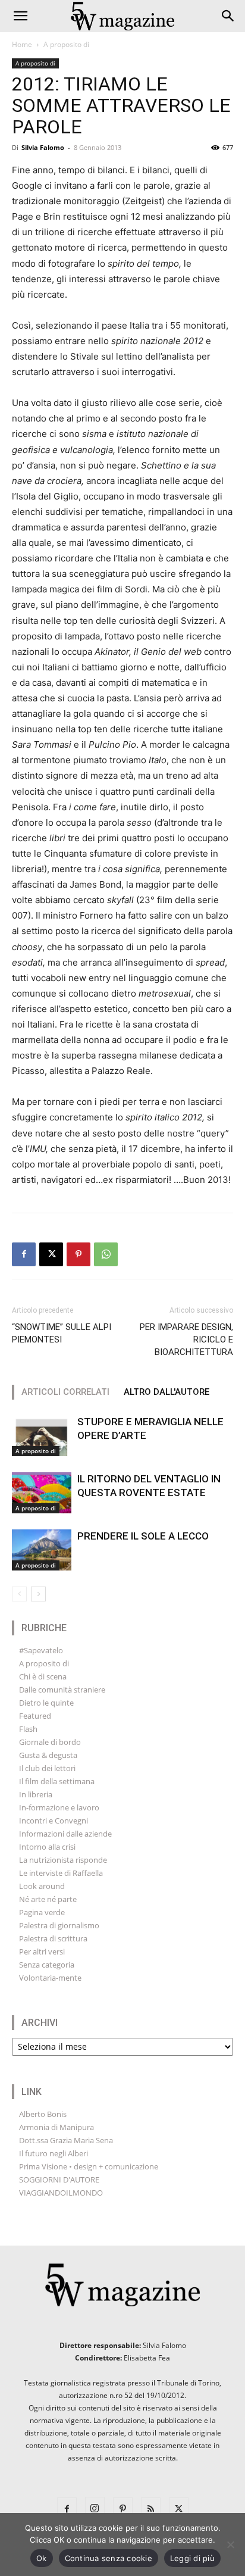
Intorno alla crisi (47, 1847)
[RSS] (151, 2507)
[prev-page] (19, 1594)
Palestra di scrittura (53, 1938)
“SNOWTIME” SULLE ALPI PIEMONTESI (62, 1333)
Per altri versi (42, 1951)
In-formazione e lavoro (59, 1807)
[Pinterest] (78, 1254)
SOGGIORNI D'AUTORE (59, 2180)
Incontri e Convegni (54, 1821)
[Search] (228, 16)
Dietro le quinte (46, 1703)
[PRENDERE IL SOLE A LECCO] (42, 1550)
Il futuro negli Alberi (54, 2153)
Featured (35, 1716)
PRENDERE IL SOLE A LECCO (143, 1536)
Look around (42, 1886)
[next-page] (38, 1594)
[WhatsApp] (106, 1254)
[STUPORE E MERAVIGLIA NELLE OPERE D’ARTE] (42, 1436)
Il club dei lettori (47, 1768)
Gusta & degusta (48, 1755)
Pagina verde (42, 1912)
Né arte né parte (48, 1899)
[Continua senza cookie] (230, 2544)
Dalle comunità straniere (62, 1690)
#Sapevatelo (41, 1650)
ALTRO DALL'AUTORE (167, 1392)
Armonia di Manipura (56, 2127)
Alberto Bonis (43, 2114)
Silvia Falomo (43, 147)
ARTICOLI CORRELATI (65, 1392)
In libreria (36, 1794)
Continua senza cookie (109, 2558)
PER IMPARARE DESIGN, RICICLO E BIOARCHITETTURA (186, 1339)
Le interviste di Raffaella (61, 1873)
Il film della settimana (57, 1781)
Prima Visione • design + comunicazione (89, 2166)
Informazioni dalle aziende (65, 1834)
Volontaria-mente (50, 1978)
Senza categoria (47, 1965)
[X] (51, 1254)
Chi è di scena (43, 1676)
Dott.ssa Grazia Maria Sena (66, 2140)
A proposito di (66, 44)
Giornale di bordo (50, 1742)
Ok (42, 2558)
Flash (28, 1729)
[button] (20, 16)
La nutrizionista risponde (63, 1860)
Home (22, 44)
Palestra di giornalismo (59, 1925)
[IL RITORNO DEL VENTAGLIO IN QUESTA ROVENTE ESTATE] (42, 1493)
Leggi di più (192, 2558)
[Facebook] (24, 1254)
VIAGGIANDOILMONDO (61, 2193)
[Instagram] (95, 2507)
